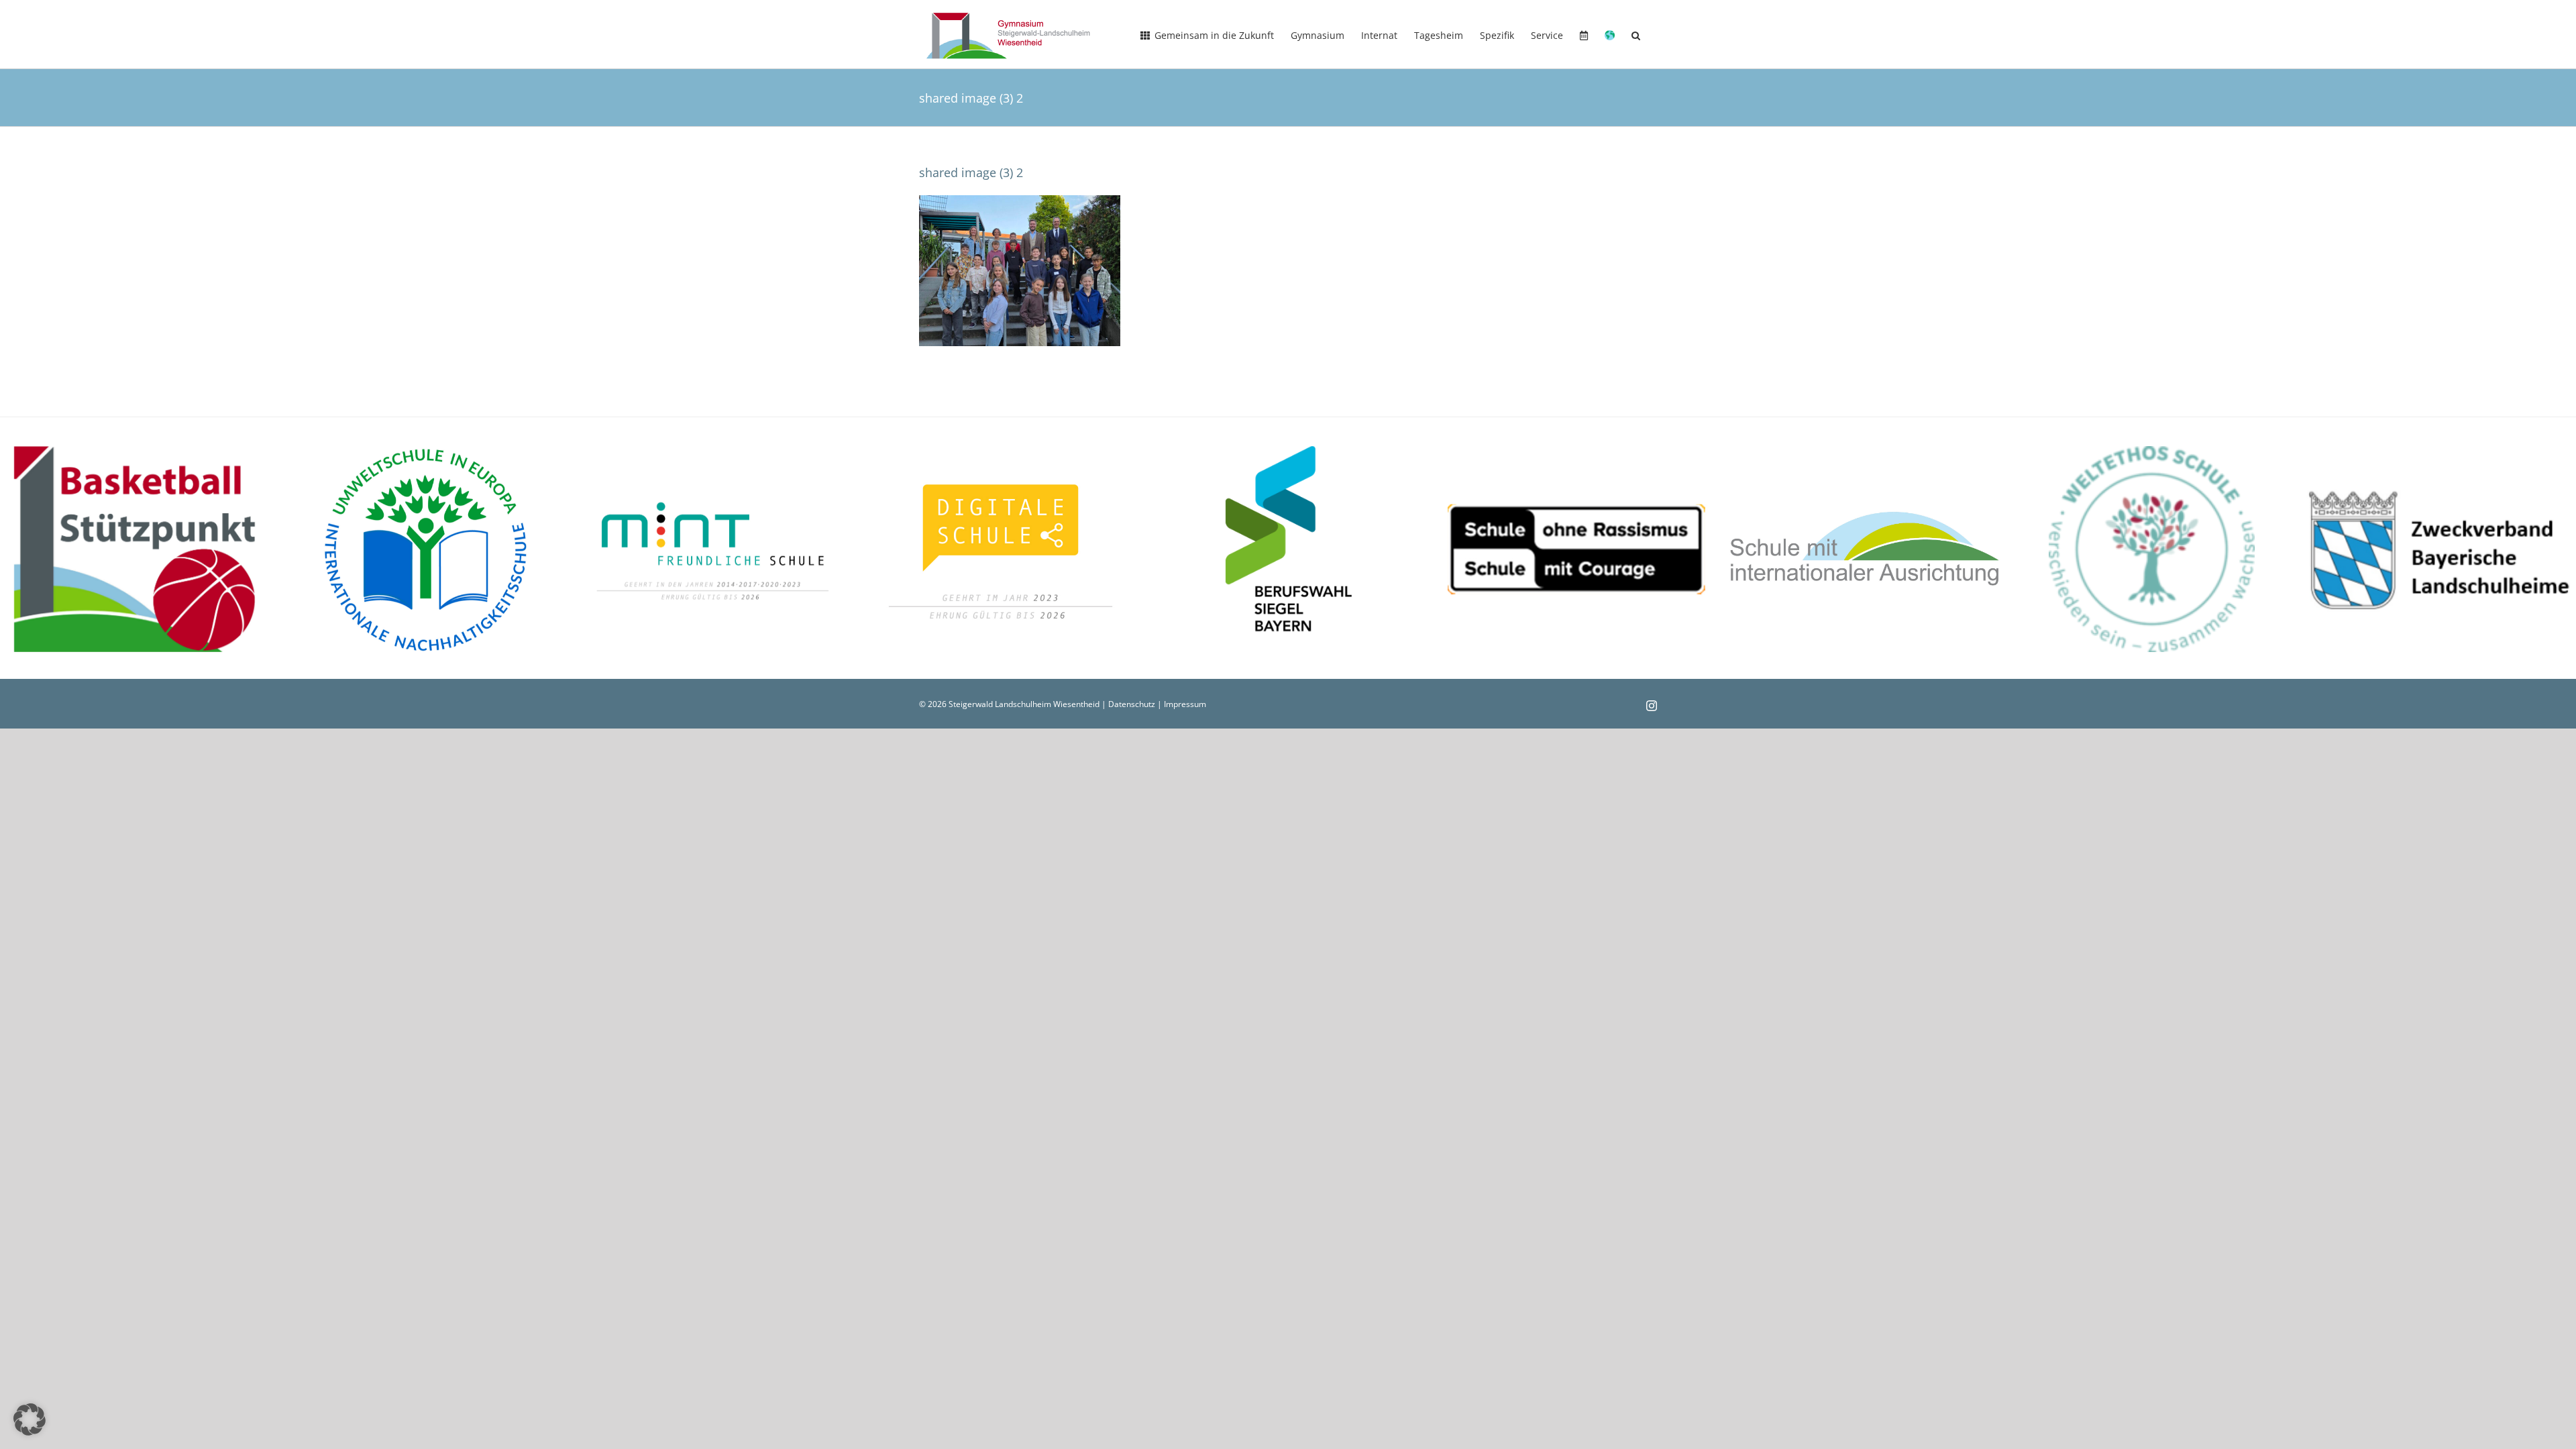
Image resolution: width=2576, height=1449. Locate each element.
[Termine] (1584, 34)
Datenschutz (1132, 704)
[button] (1636, 34)
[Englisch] (1610, 34)
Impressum (1185, 704)
